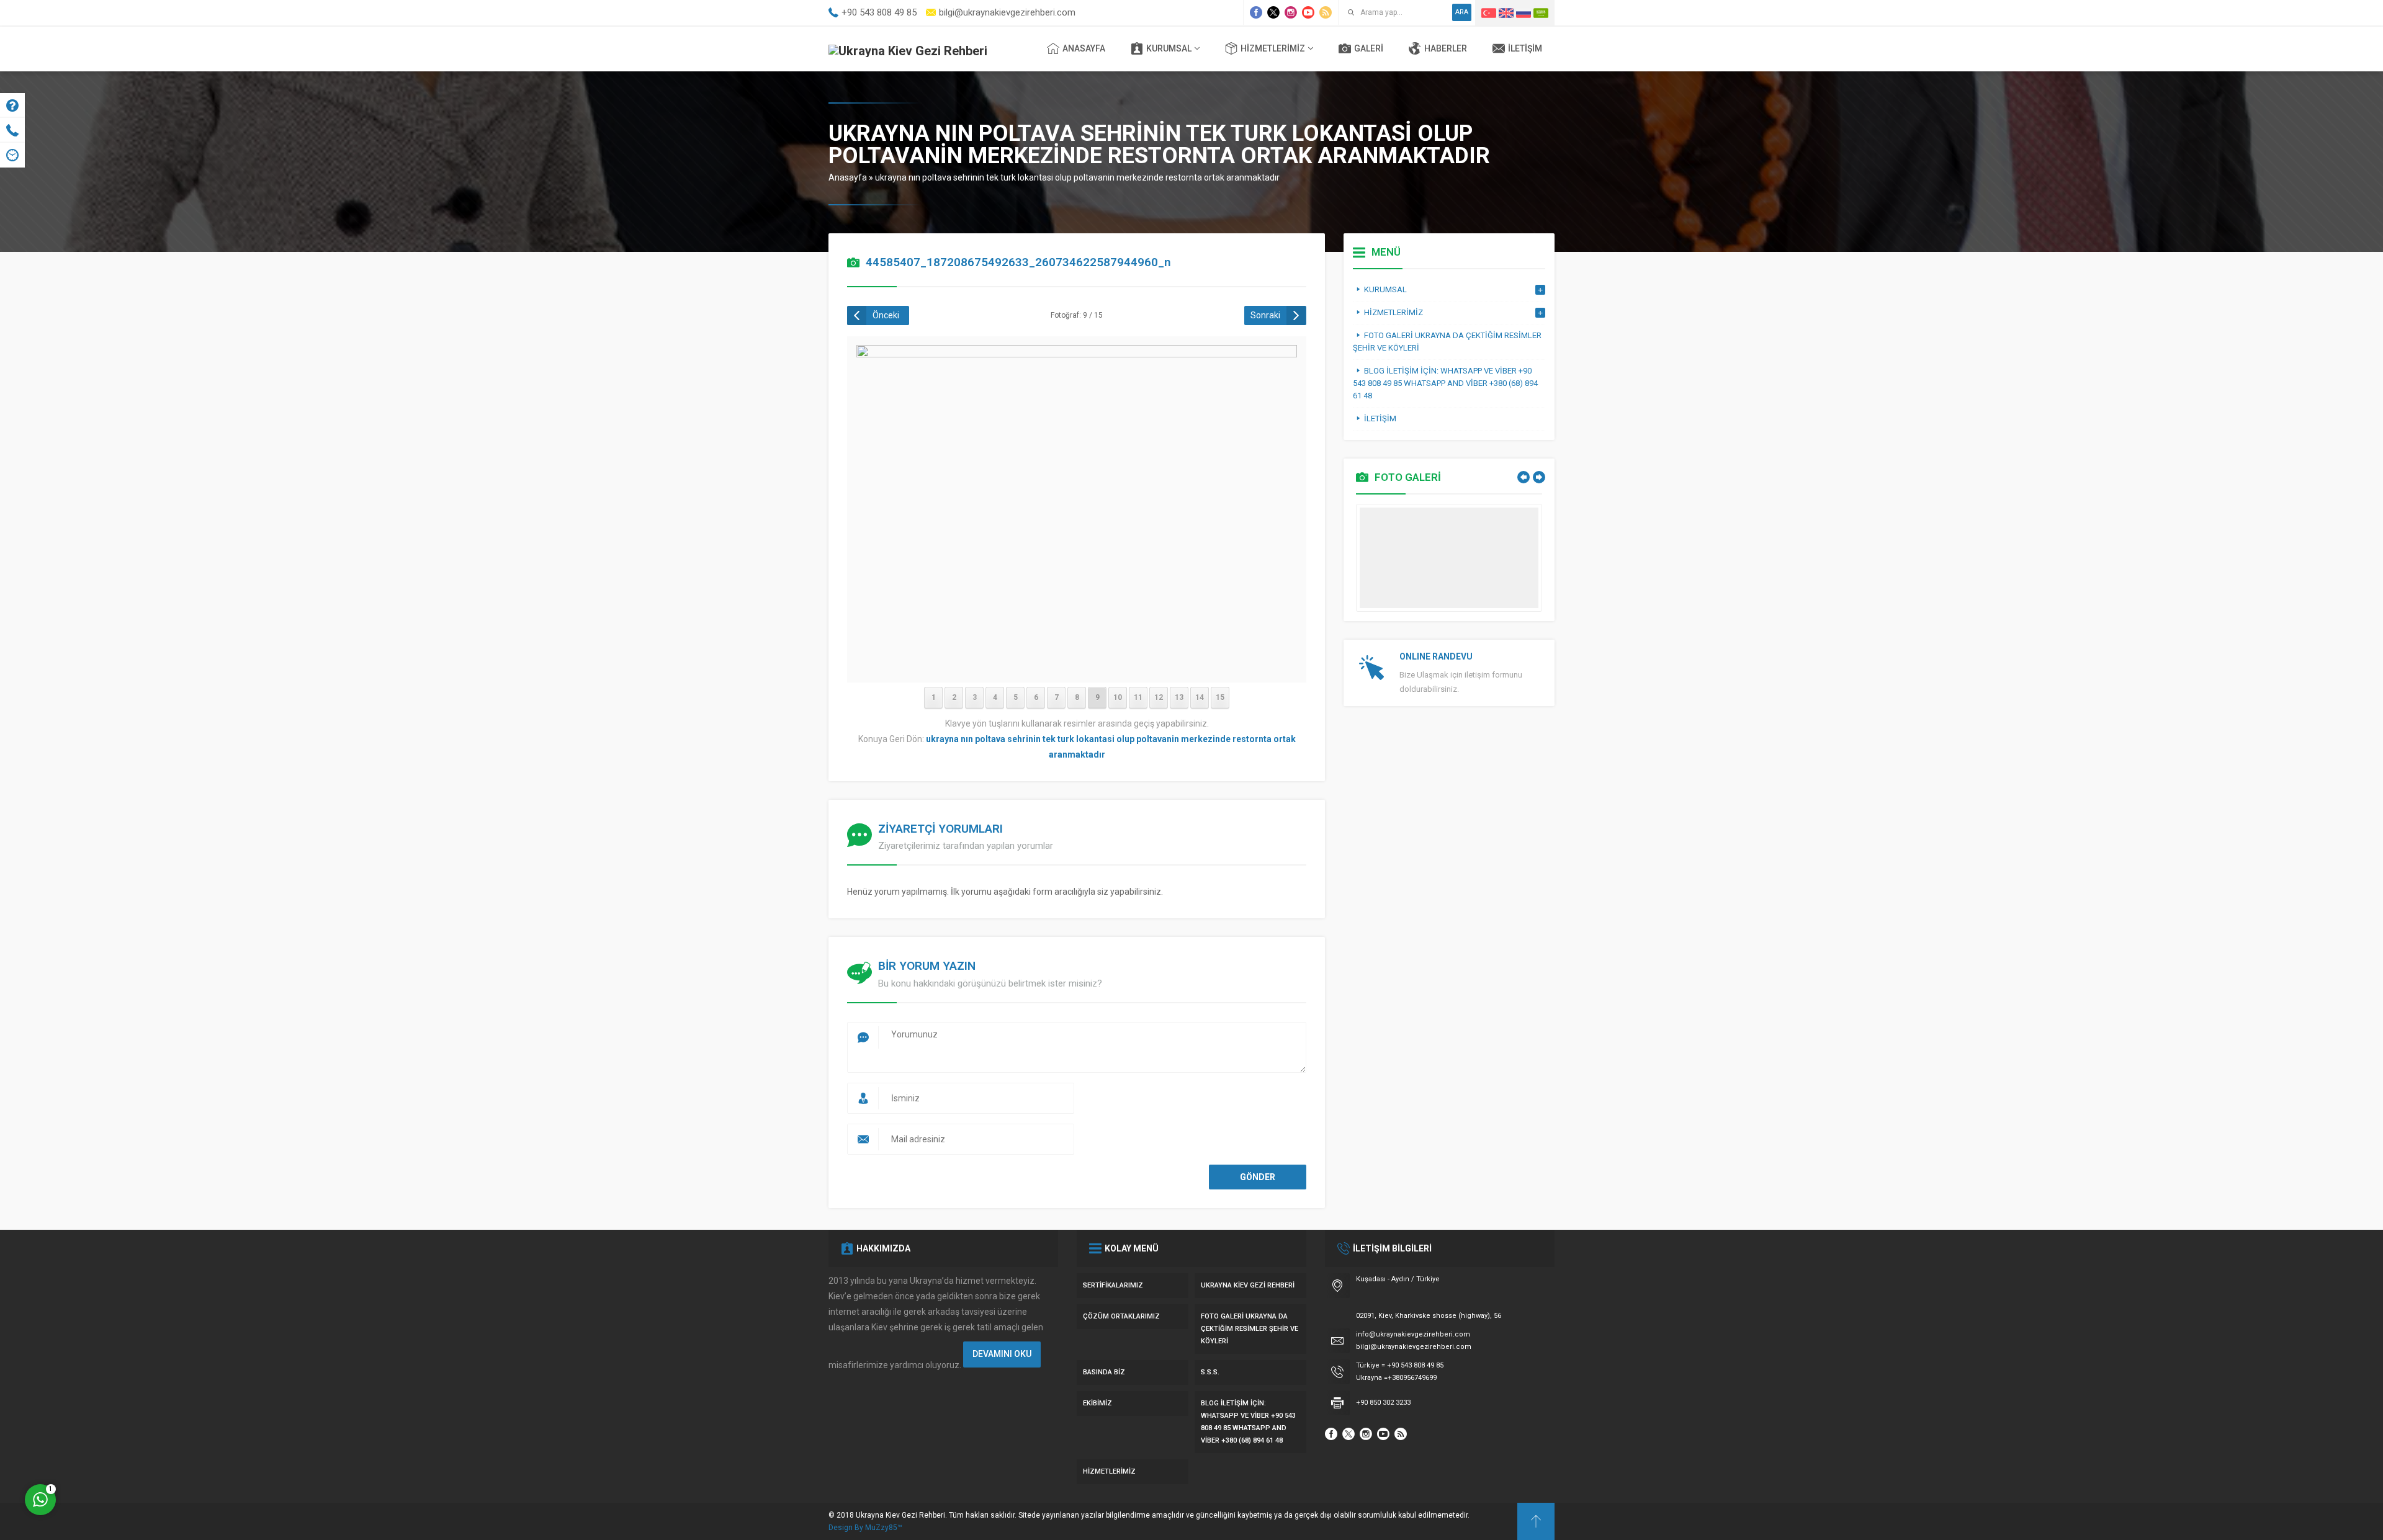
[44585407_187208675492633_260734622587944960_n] (1077, 665)
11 (1138, 697)
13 (1179, 697)
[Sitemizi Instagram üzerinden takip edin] (1291, 12)
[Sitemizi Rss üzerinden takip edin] (1326, 12)
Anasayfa (848, 177)
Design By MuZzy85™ (865, 1528)
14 (1200, 697)
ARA (1462, 12)
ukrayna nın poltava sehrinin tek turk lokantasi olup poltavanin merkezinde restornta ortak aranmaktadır (1077, 177)
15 (1220, 697)
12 (1159, 697)
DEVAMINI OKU (1002, 1354)
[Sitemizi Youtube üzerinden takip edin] (1308, 12)
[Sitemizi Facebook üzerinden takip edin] (1256, 12)
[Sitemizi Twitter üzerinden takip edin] (1273, 12)
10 (1118, 697)
